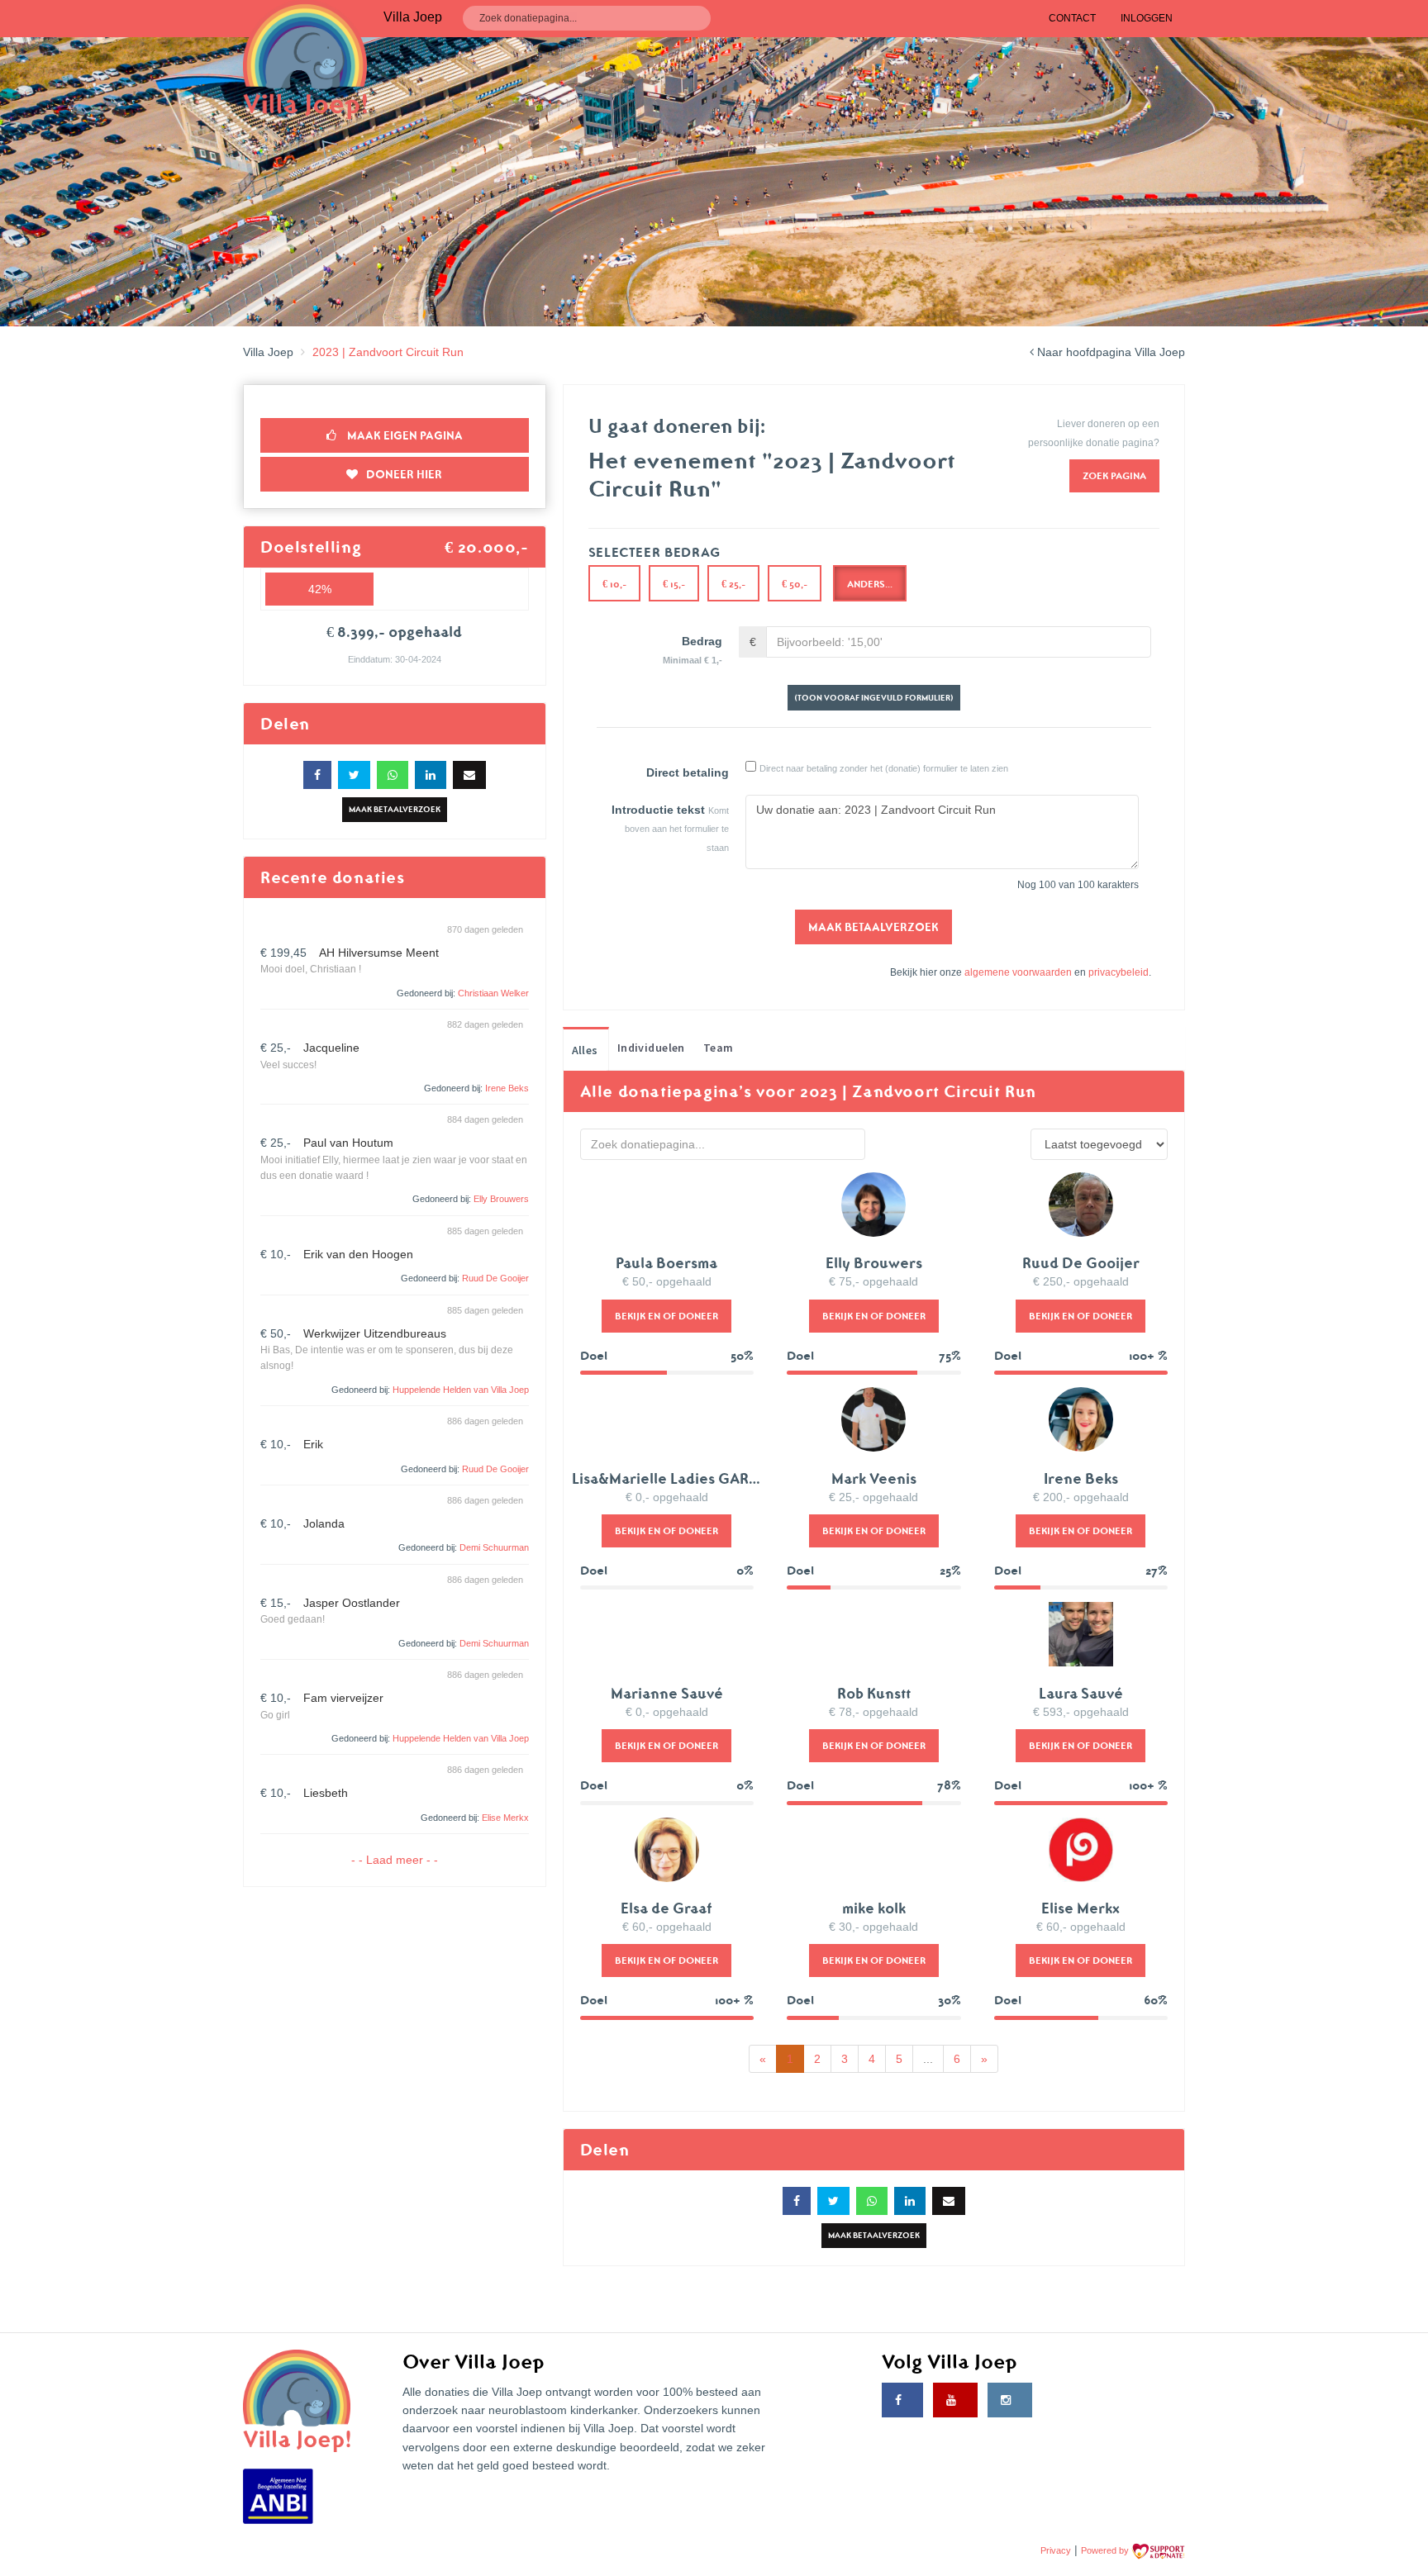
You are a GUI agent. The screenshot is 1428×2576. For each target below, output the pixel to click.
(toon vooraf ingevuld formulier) (874, 698)
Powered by (1106, 2550)
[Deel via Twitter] (354, 775)
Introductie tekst (658, 810)
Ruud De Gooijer (495, 1278)
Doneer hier (404, 474)
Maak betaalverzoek (395, 809)
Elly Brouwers (501, 1199)
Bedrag (693, 650)
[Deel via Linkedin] (431, 775)
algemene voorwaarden (1018, 972)
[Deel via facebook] (317, 775)
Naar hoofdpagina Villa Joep (1109, 352)
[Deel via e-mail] (469, 775)
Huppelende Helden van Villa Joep (461, 1390)
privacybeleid (1119, 972)
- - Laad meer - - (395, 1860)
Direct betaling (688, 772)
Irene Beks (507, 1088)
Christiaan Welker (493, 993)
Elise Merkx (505, 1818)
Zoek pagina (1114, 475)
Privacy (1056, 2550)
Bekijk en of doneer (666, 1316)
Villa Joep (268, 352)
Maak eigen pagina (404, 435)
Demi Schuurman (494, 1547)
